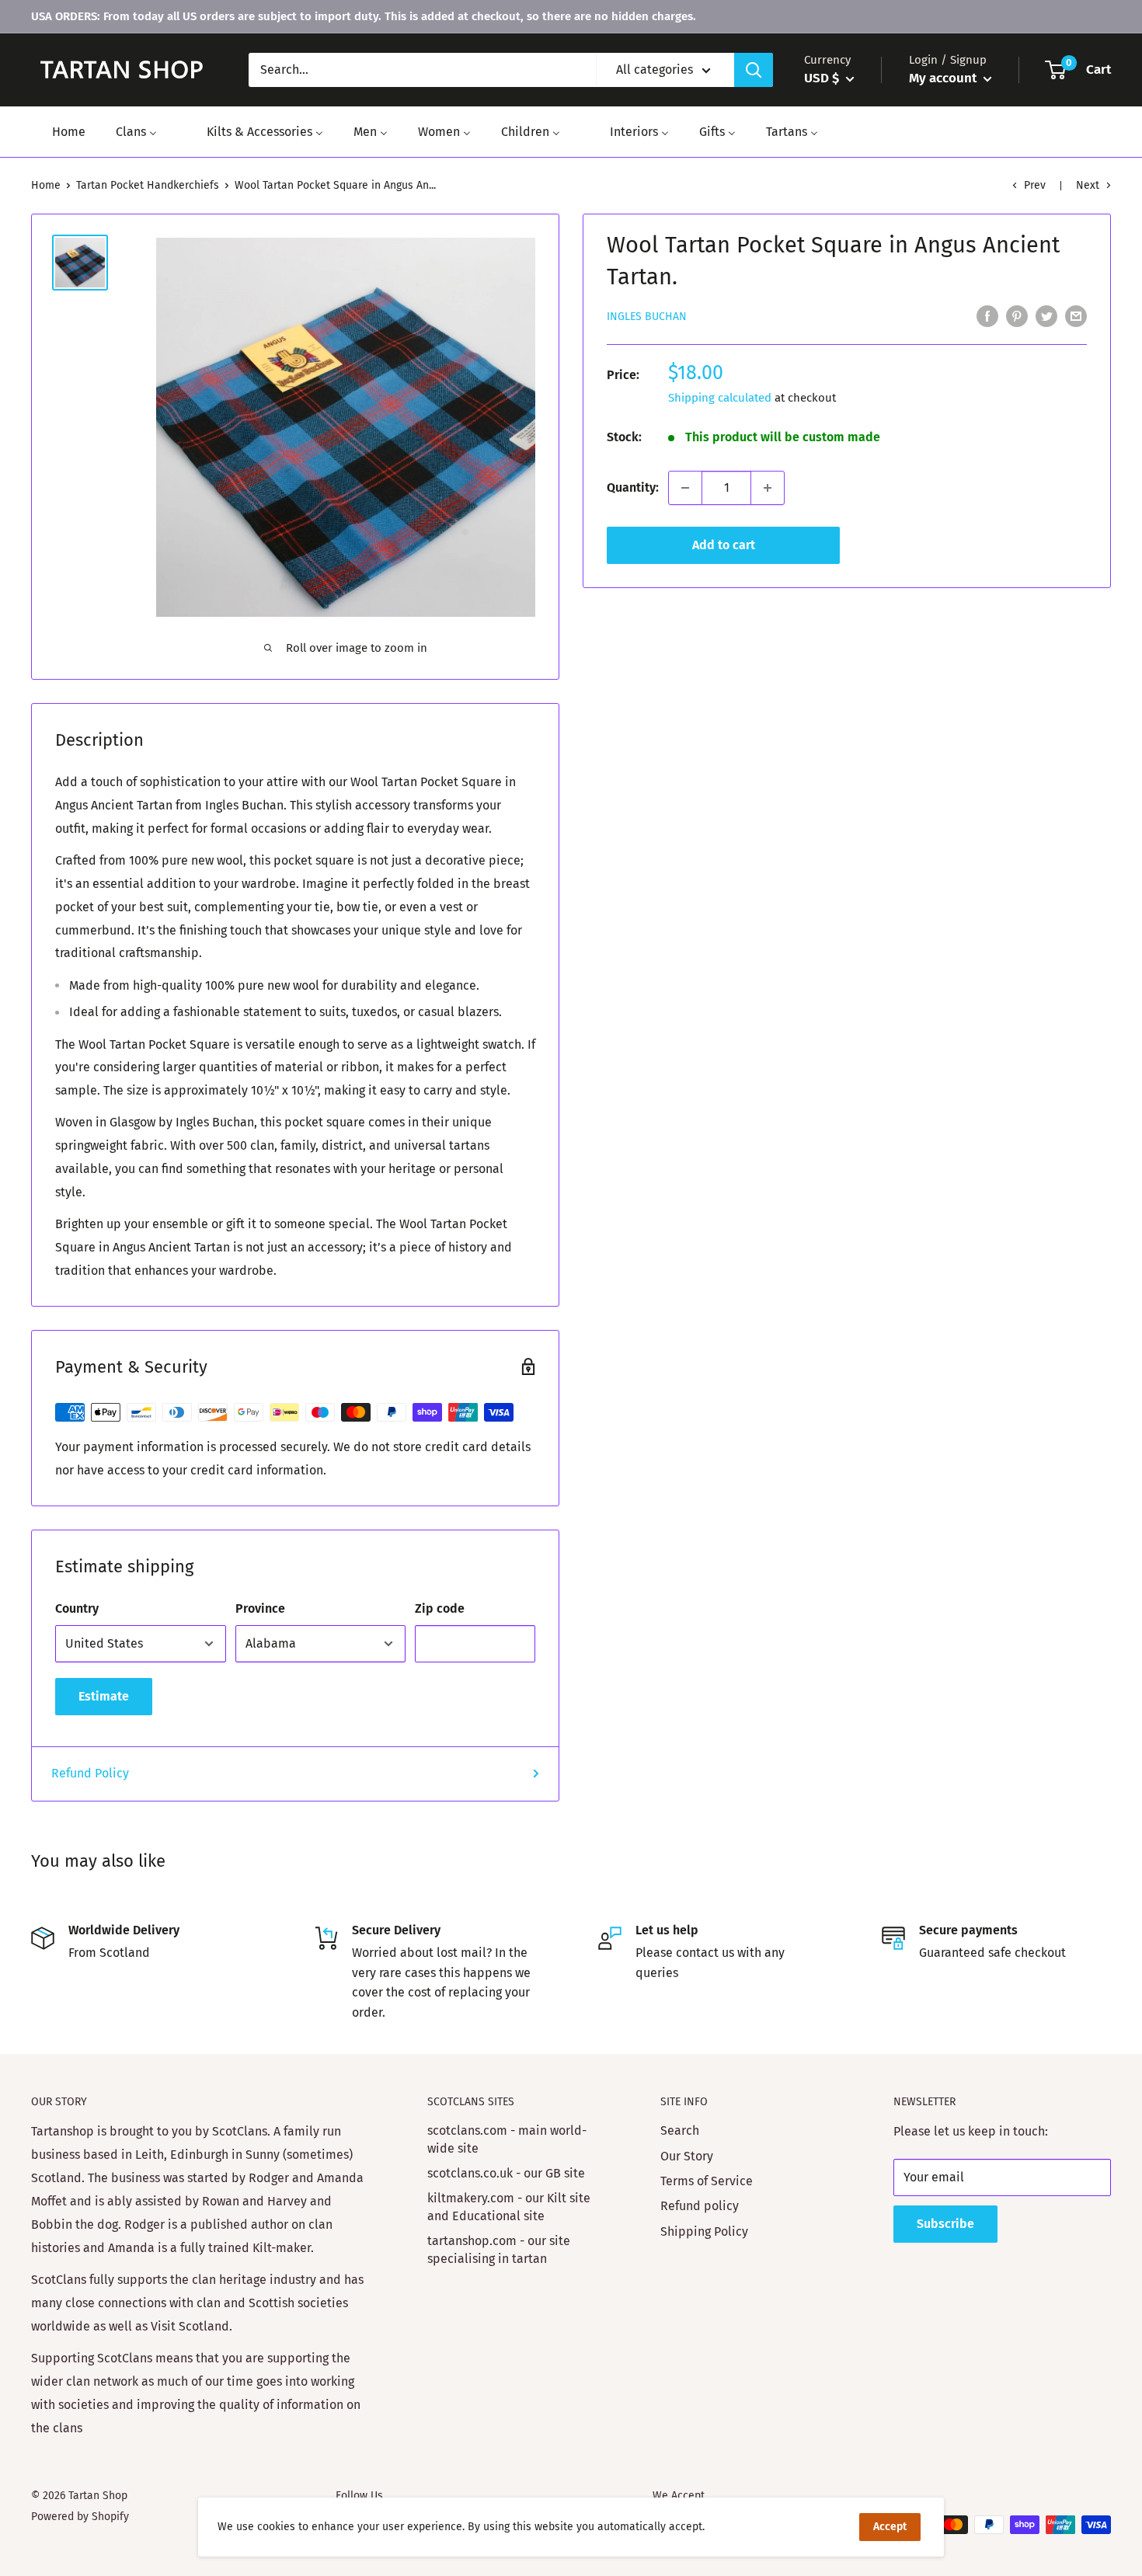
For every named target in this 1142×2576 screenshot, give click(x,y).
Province (260, 1608)
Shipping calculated (720, 398)
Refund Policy (90, 1773)
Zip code (440, 1608)
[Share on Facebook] (987, 315)
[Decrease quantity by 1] (685, 488)
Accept (890, 2527)
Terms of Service (707, 2181)
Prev (1035, 185)
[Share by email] (1076, 315)
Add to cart (724, 545)
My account (944, 78)
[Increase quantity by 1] (768, 488)
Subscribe (945, 2224)
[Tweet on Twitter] (1046, 315)
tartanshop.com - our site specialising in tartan (499, 2249)
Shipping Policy (704, 2231)
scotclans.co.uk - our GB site (506, 2173)
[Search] (754, 70)
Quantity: (633, 487)
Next (1088, 185)
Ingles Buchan (647, 317)
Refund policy (700, 2206)
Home (46, 185)
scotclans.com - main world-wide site (507, 2139)
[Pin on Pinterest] (1017, 315)
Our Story (687, 2156)
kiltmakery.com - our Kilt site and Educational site (509, 2207)
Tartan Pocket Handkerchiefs (148, 185)
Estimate (104, 1696)
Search (680, 2130)
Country (77, 1608)
